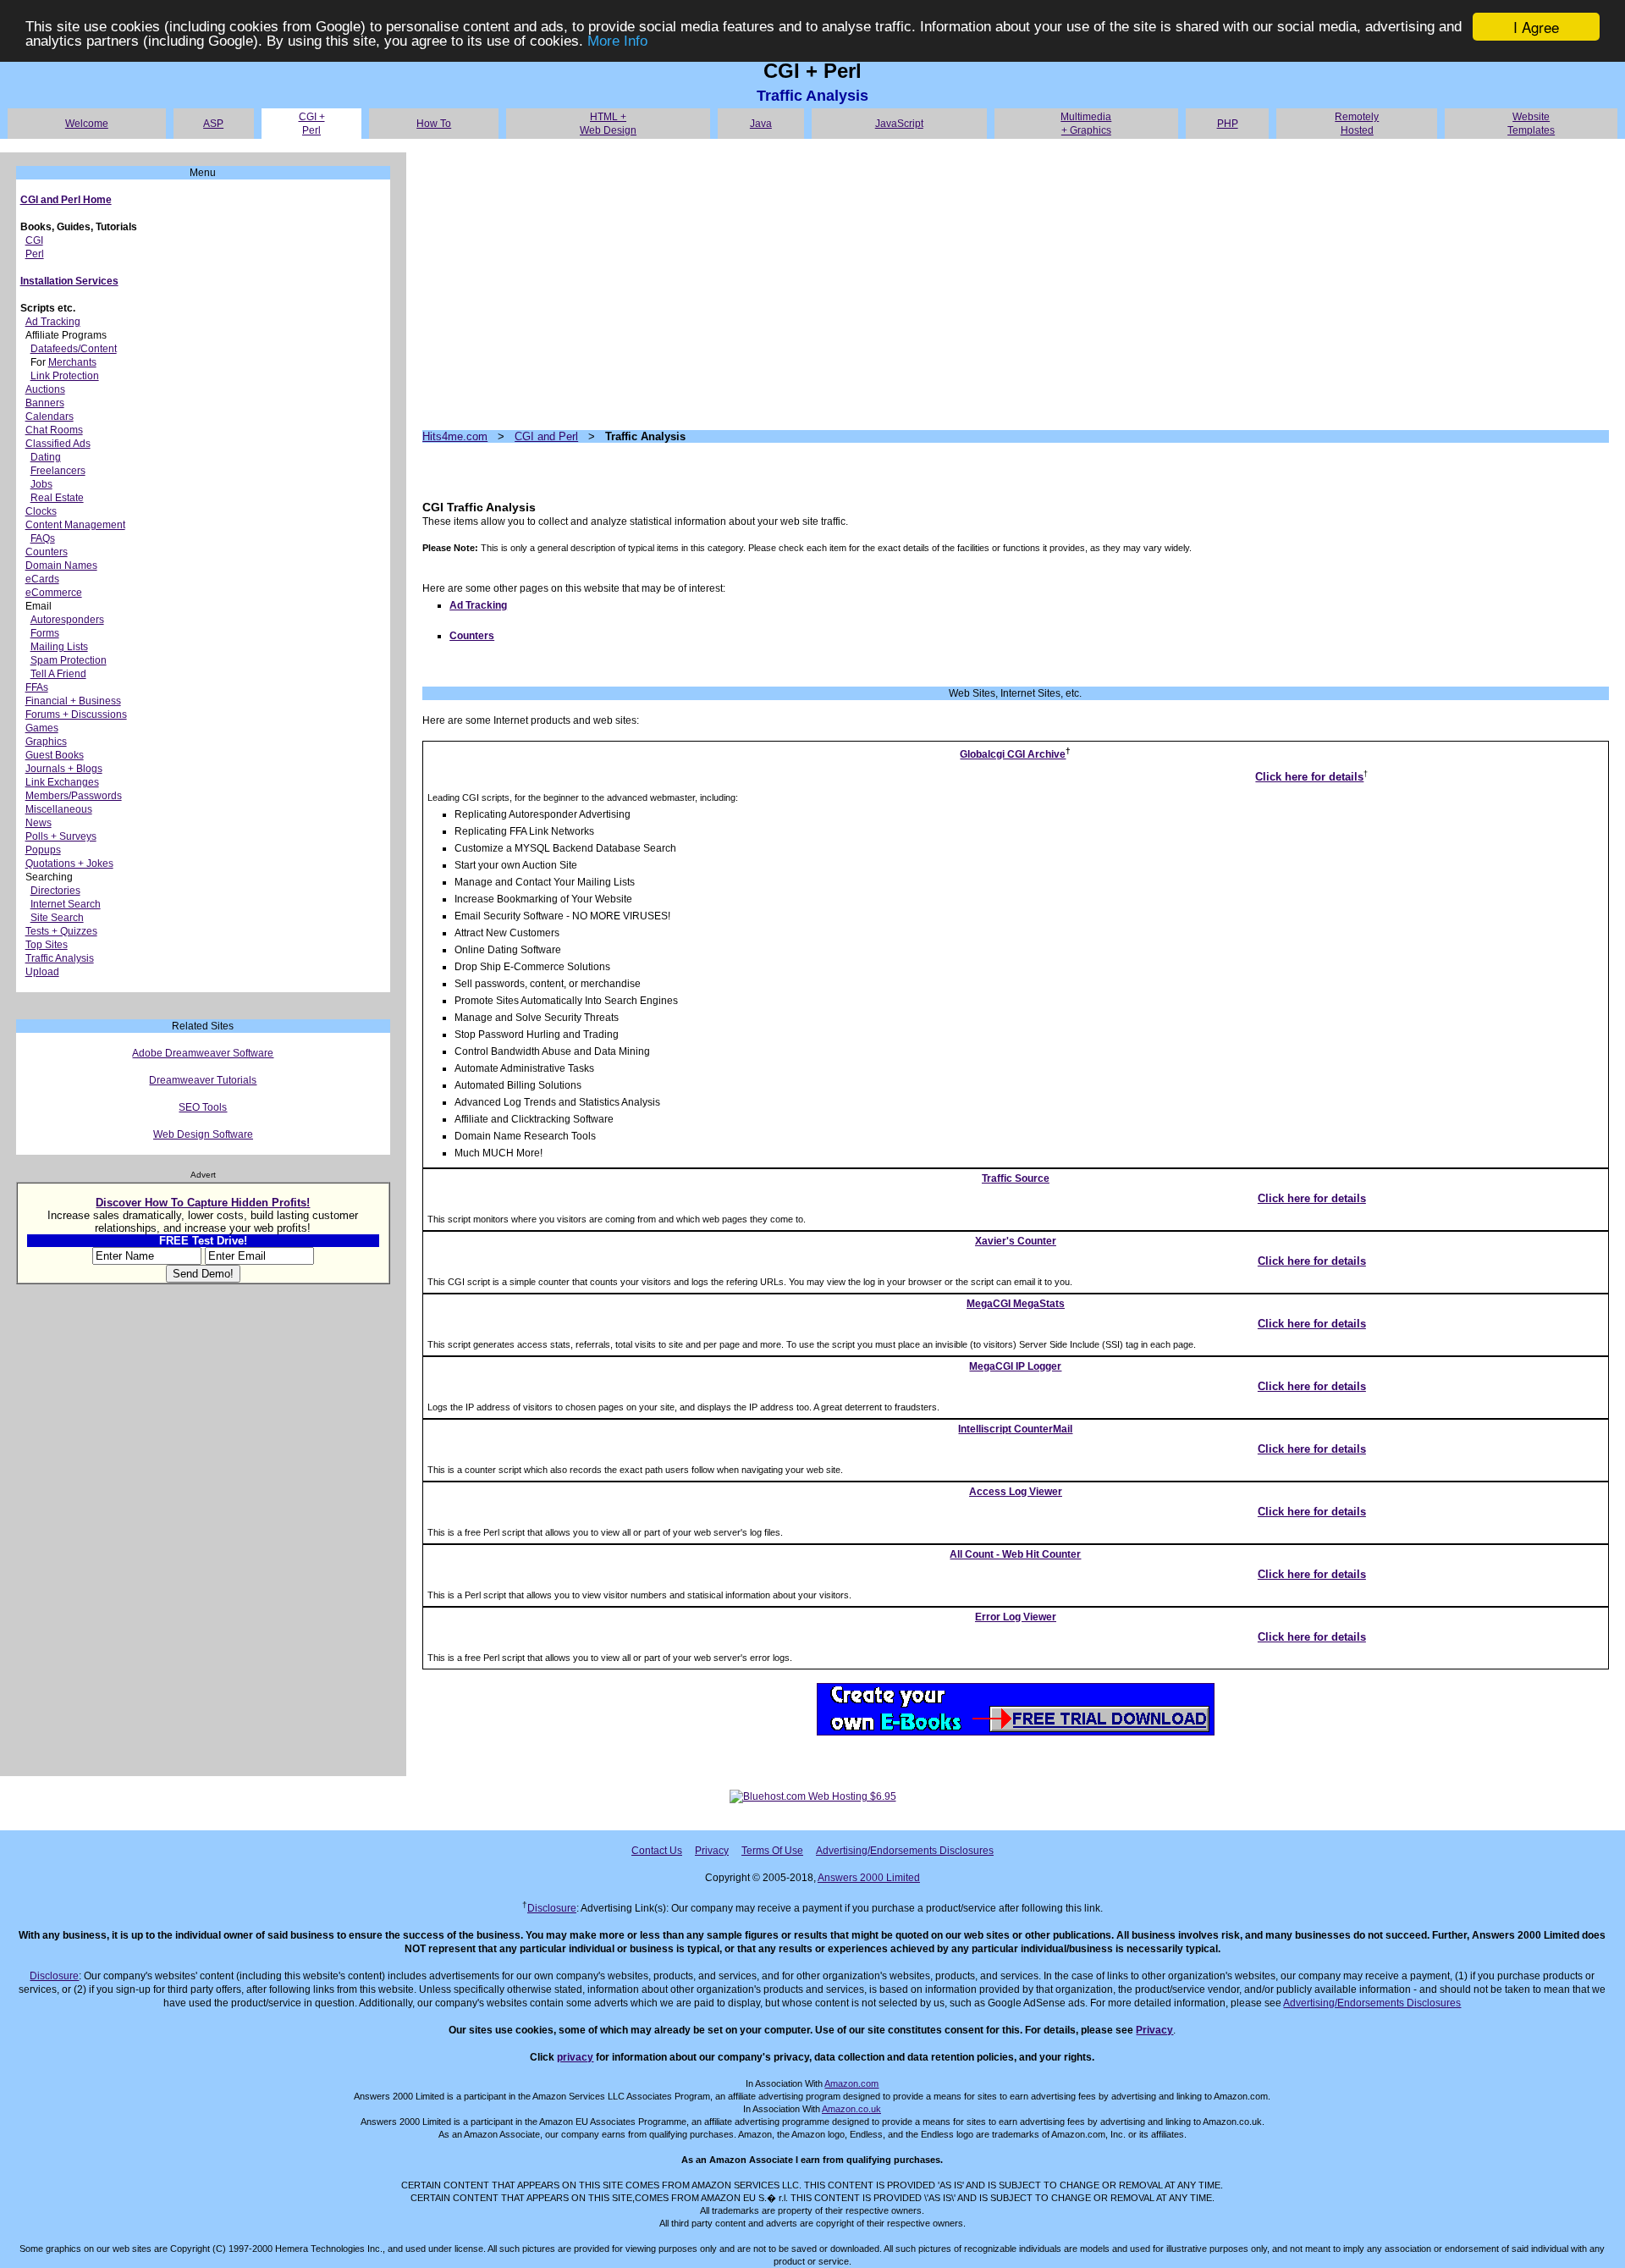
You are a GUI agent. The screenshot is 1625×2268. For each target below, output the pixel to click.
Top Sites (47, 945)
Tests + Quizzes (61, 931)
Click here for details (1309, 777)
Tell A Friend (58, 674)
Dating (46, 457)
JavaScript (899, 124)
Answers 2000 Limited (869, 1878)
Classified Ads (58, 444)
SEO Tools (203, 1107)
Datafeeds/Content (74, 349)
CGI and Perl (546, 436)
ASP (213, 124)
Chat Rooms (54, 430)
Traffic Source (1016, 1178)
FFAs (37, 687)
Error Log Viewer (1016, 1617)
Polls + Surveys (61, 836)
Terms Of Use (772, 1851)
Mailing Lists (59, 647)
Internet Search (66, 904)
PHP (1228, 124)
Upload (42, 972)
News (39, 823)
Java (761, 124)
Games (42, 728)
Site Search (57, 918)
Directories (55, 891)
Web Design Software (203, 1134)
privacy (575, 2057)
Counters (47, 552)
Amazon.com (851, 2083)
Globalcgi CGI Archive (1013, 754)
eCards (42, 579)
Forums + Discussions (76, 715)
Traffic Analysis (60, 958)
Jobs (41, 484)
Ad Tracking (53, 322)
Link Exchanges (62, 782)
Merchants (72, 362)
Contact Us (657, 1851)
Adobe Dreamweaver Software (203, 1053)
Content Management (75, 525)
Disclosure (552, 1908)
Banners (45, 403)
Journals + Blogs (64, 769)
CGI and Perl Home (66, 200)
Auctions (45, 389)
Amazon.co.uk (851, 2109)
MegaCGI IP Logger (1015, 1366)
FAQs (43, 538)
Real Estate (57, 498)
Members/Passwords (74, 796)
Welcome (87, 124)
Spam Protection (69, 660)
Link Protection (65, 376)
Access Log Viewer (1016, 1492)
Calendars (50, 417)
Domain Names (61, 566)
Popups (43, 850)
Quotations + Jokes (69, 864)
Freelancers (58, 471)
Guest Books (55, 755)
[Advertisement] (930, 284)
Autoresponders (67, 620)
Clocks (41, 511)
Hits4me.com (455, 436)
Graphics (46, 742)
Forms (45, 633)
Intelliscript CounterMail (1015, 1429)
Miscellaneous (59, 809)
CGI (34, 240)
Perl (35, 254)
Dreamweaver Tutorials (203, 1080)
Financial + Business (73, 701)
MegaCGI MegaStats (1016, 1304)
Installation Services (69, 281)
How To (434, 124)
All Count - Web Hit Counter (1015, 1554)
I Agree (1536, 27)
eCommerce (54, 593)
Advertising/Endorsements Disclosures (905, 1851)
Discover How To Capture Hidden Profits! (203, 1203)
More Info (617, 42)
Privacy (712, 1851)
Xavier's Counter (1016, 1241)
